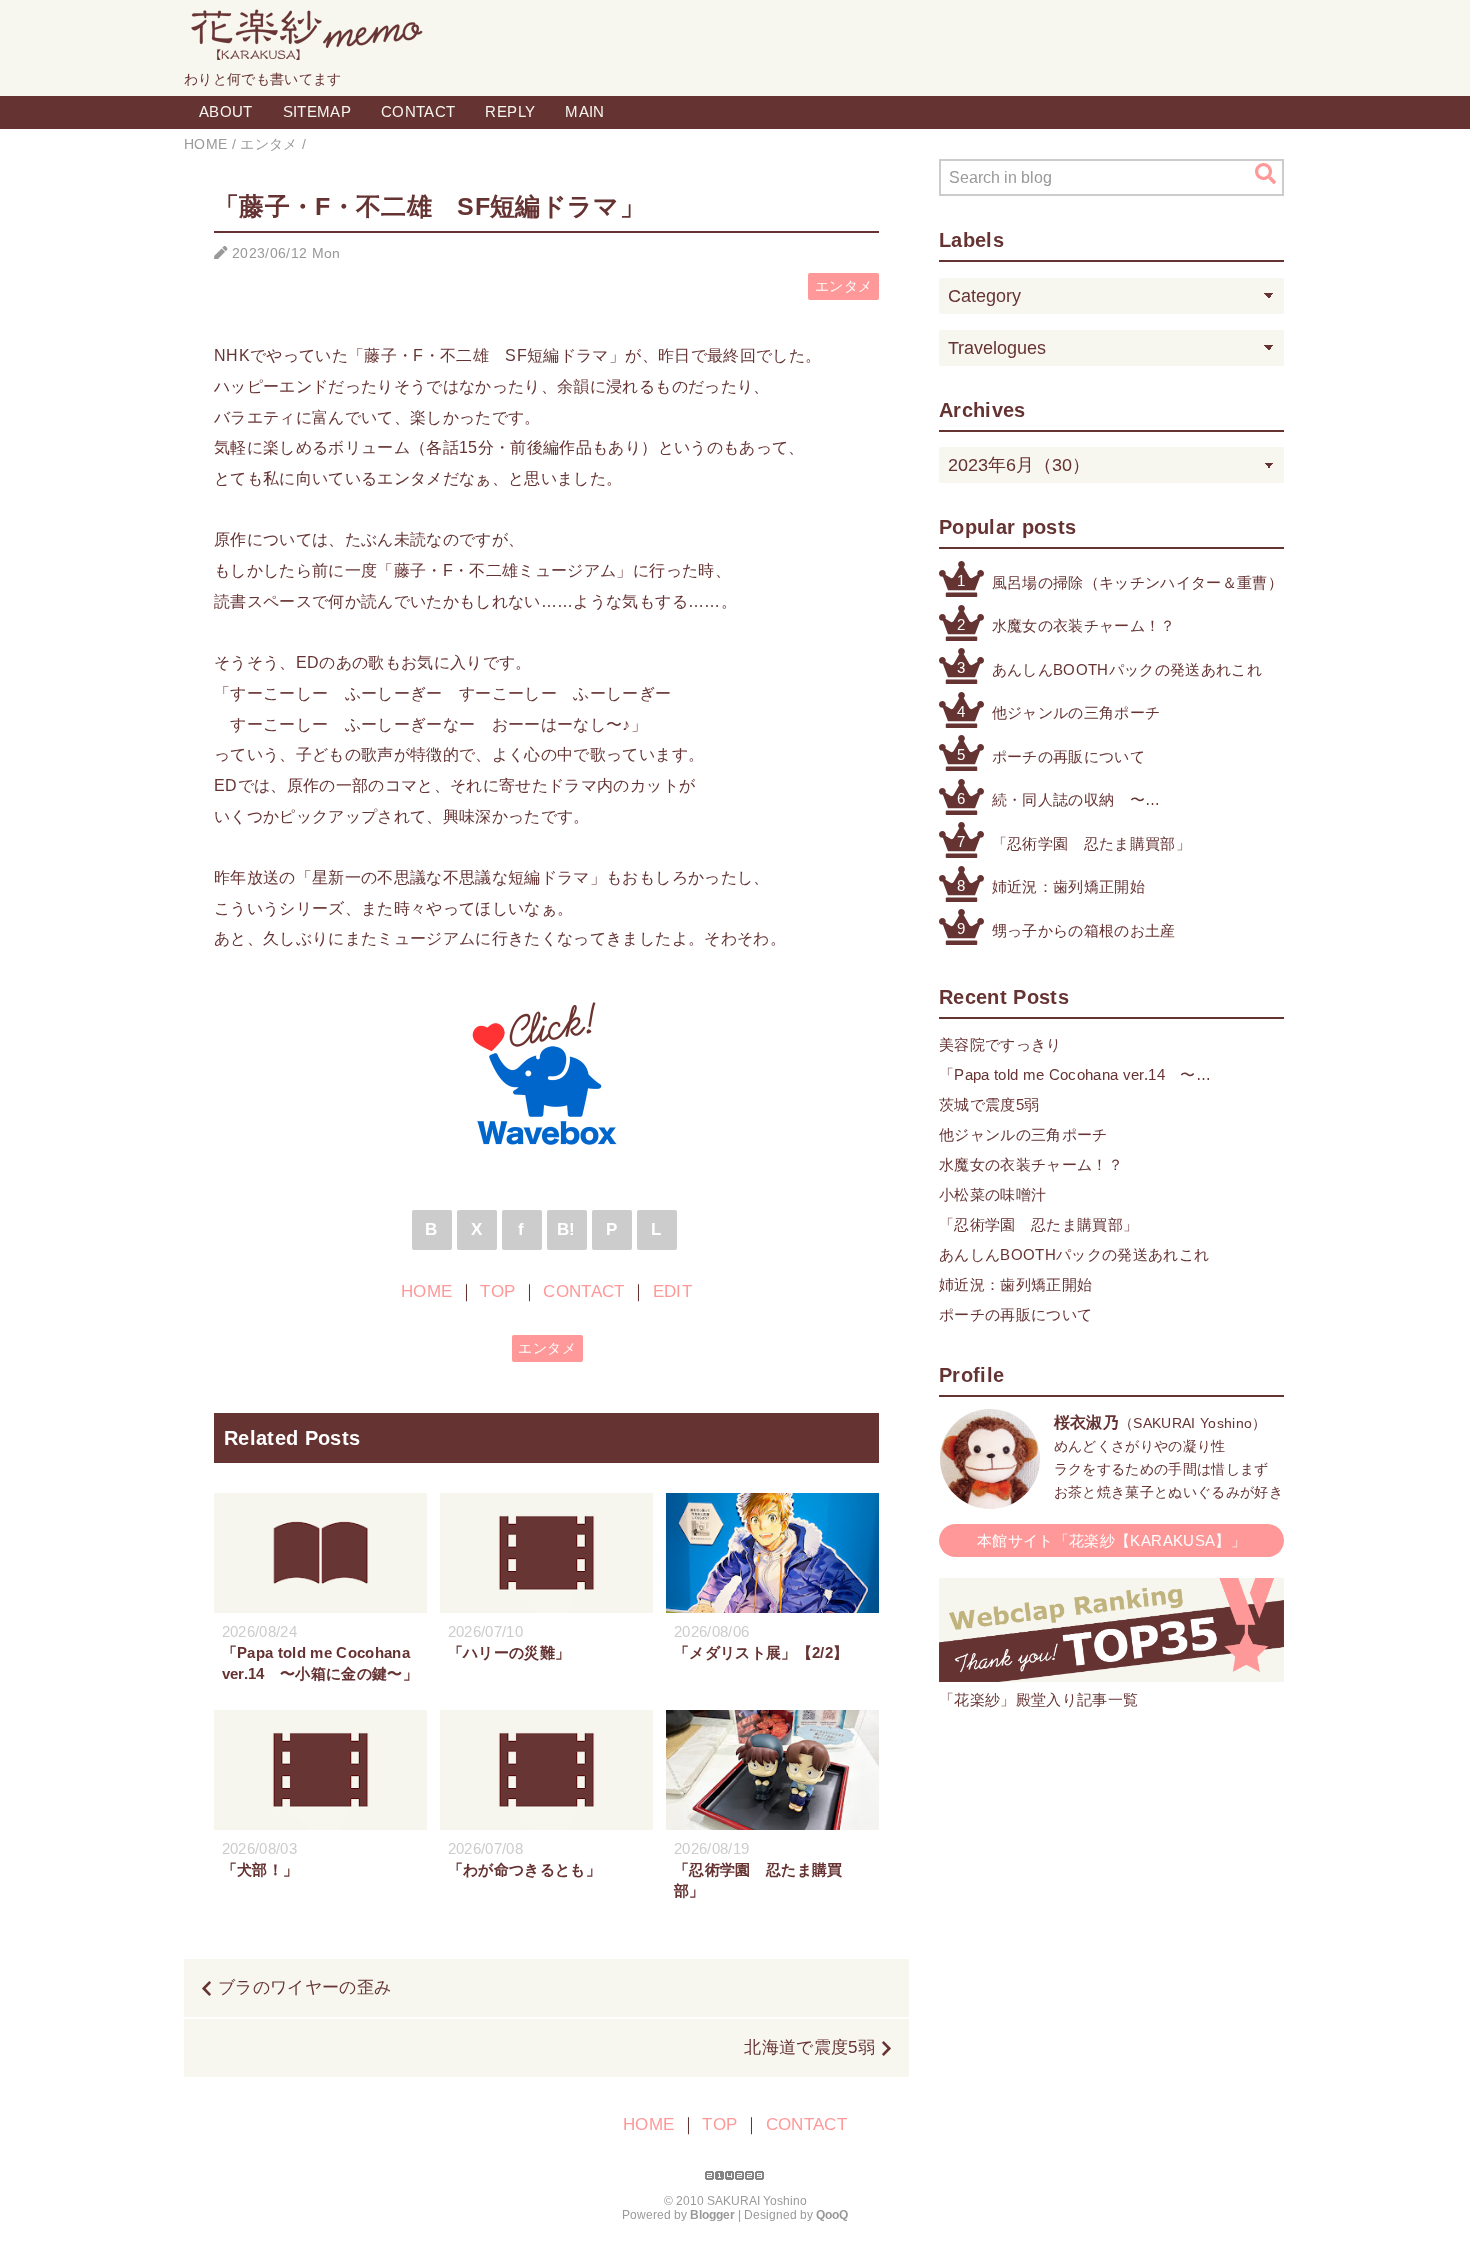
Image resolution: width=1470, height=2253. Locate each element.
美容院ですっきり (1000, 1044)
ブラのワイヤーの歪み (304, 1987)
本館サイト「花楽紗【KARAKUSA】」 (1111, 1540)
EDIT (672, 1291)
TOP (497, 1291)
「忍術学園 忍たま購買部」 (1091, 843)
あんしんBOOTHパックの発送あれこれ (1127, 669)
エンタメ (843, 286)
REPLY (510, 111)
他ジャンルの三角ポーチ (1076, 712)
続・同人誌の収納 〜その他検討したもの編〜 (1076, 801)
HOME (426, 1291)
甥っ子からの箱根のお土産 (1084, 930)
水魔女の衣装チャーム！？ (1084, 625)
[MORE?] (990, 1498)
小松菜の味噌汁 (992, 1194)
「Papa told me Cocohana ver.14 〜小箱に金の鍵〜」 (1067, 1076)
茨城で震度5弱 (989, 1104)
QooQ (832, 2215)
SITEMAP (317, 111)
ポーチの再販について (1068, 756)
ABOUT (226, 111)
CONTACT (418, 111)
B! (566, 1229)
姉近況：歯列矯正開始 (1068, 886)
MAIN (584, 111)
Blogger (712, 2215)
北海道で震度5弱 (809, 2047)
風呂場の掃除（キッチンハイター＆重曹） (1137, 582)
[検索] (1265, 174)
